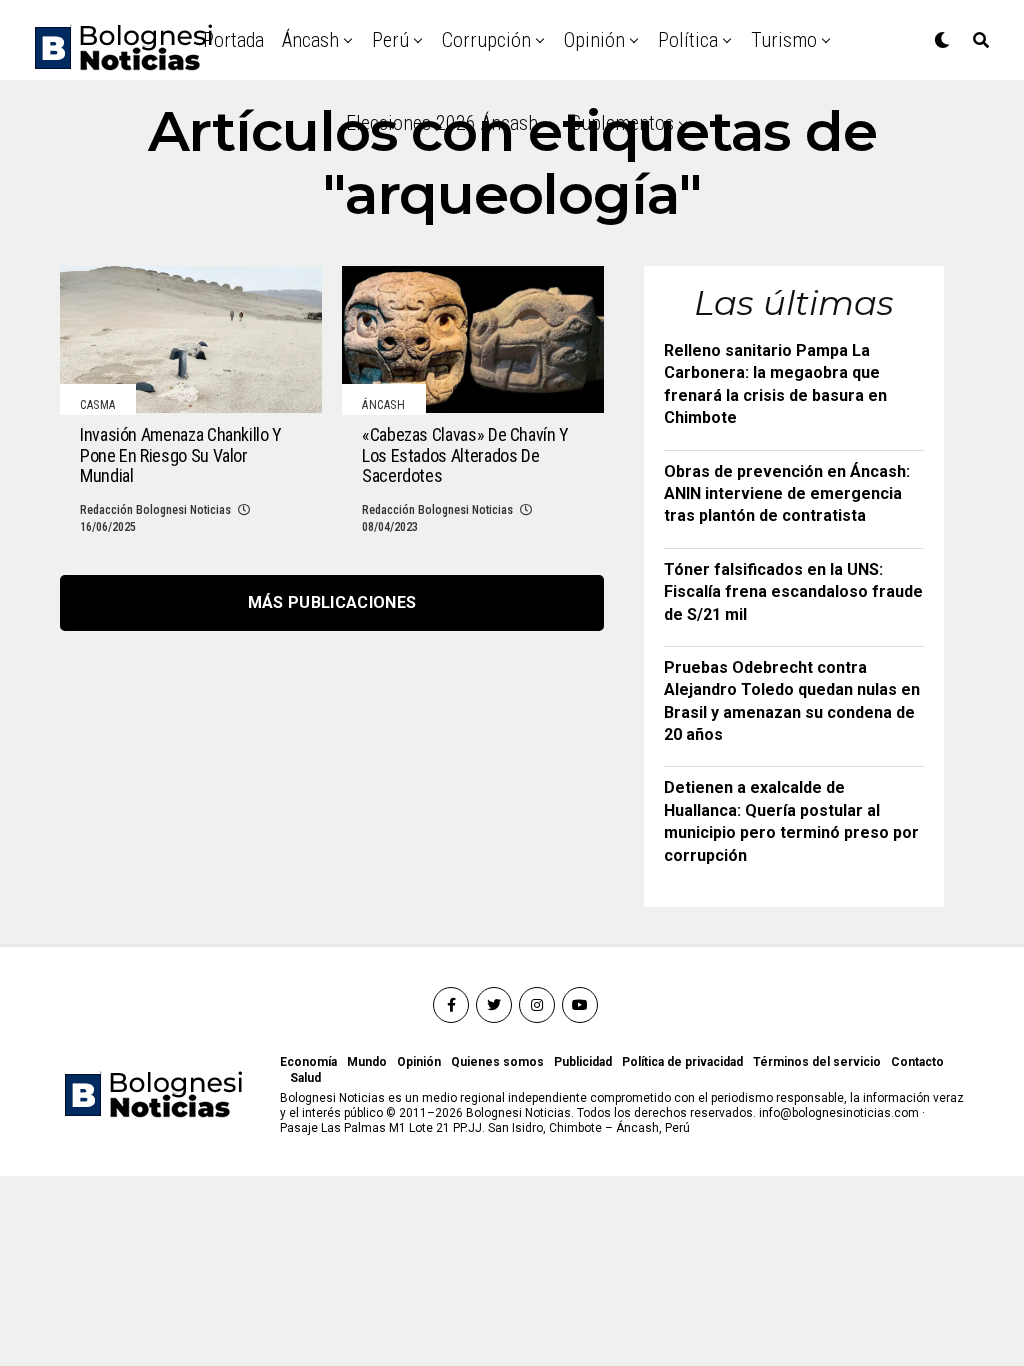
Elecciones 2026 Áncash (442, 123)
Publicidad (583, 1062)
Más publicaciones (332, 602)
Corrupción (486, 40)
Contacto (917, 1062)
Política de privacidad (682, 1062)
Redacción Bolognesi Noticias (155, 510)
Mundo (367, 1062)
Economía (308, 1062)
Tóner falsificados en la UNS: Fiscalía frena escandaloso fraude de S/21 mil (793, 592)
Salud (305, 1078)
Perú (390, 40)
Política (688, 40)
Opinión (594, 40)
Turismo (784, 40)
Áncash (310, 40)
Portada (233, 40)
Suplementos (622, 123)
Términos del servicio (817, 1062)
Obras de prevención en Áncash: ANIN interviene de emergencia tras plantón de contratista (787, 494)
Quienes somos (497, 1062)
